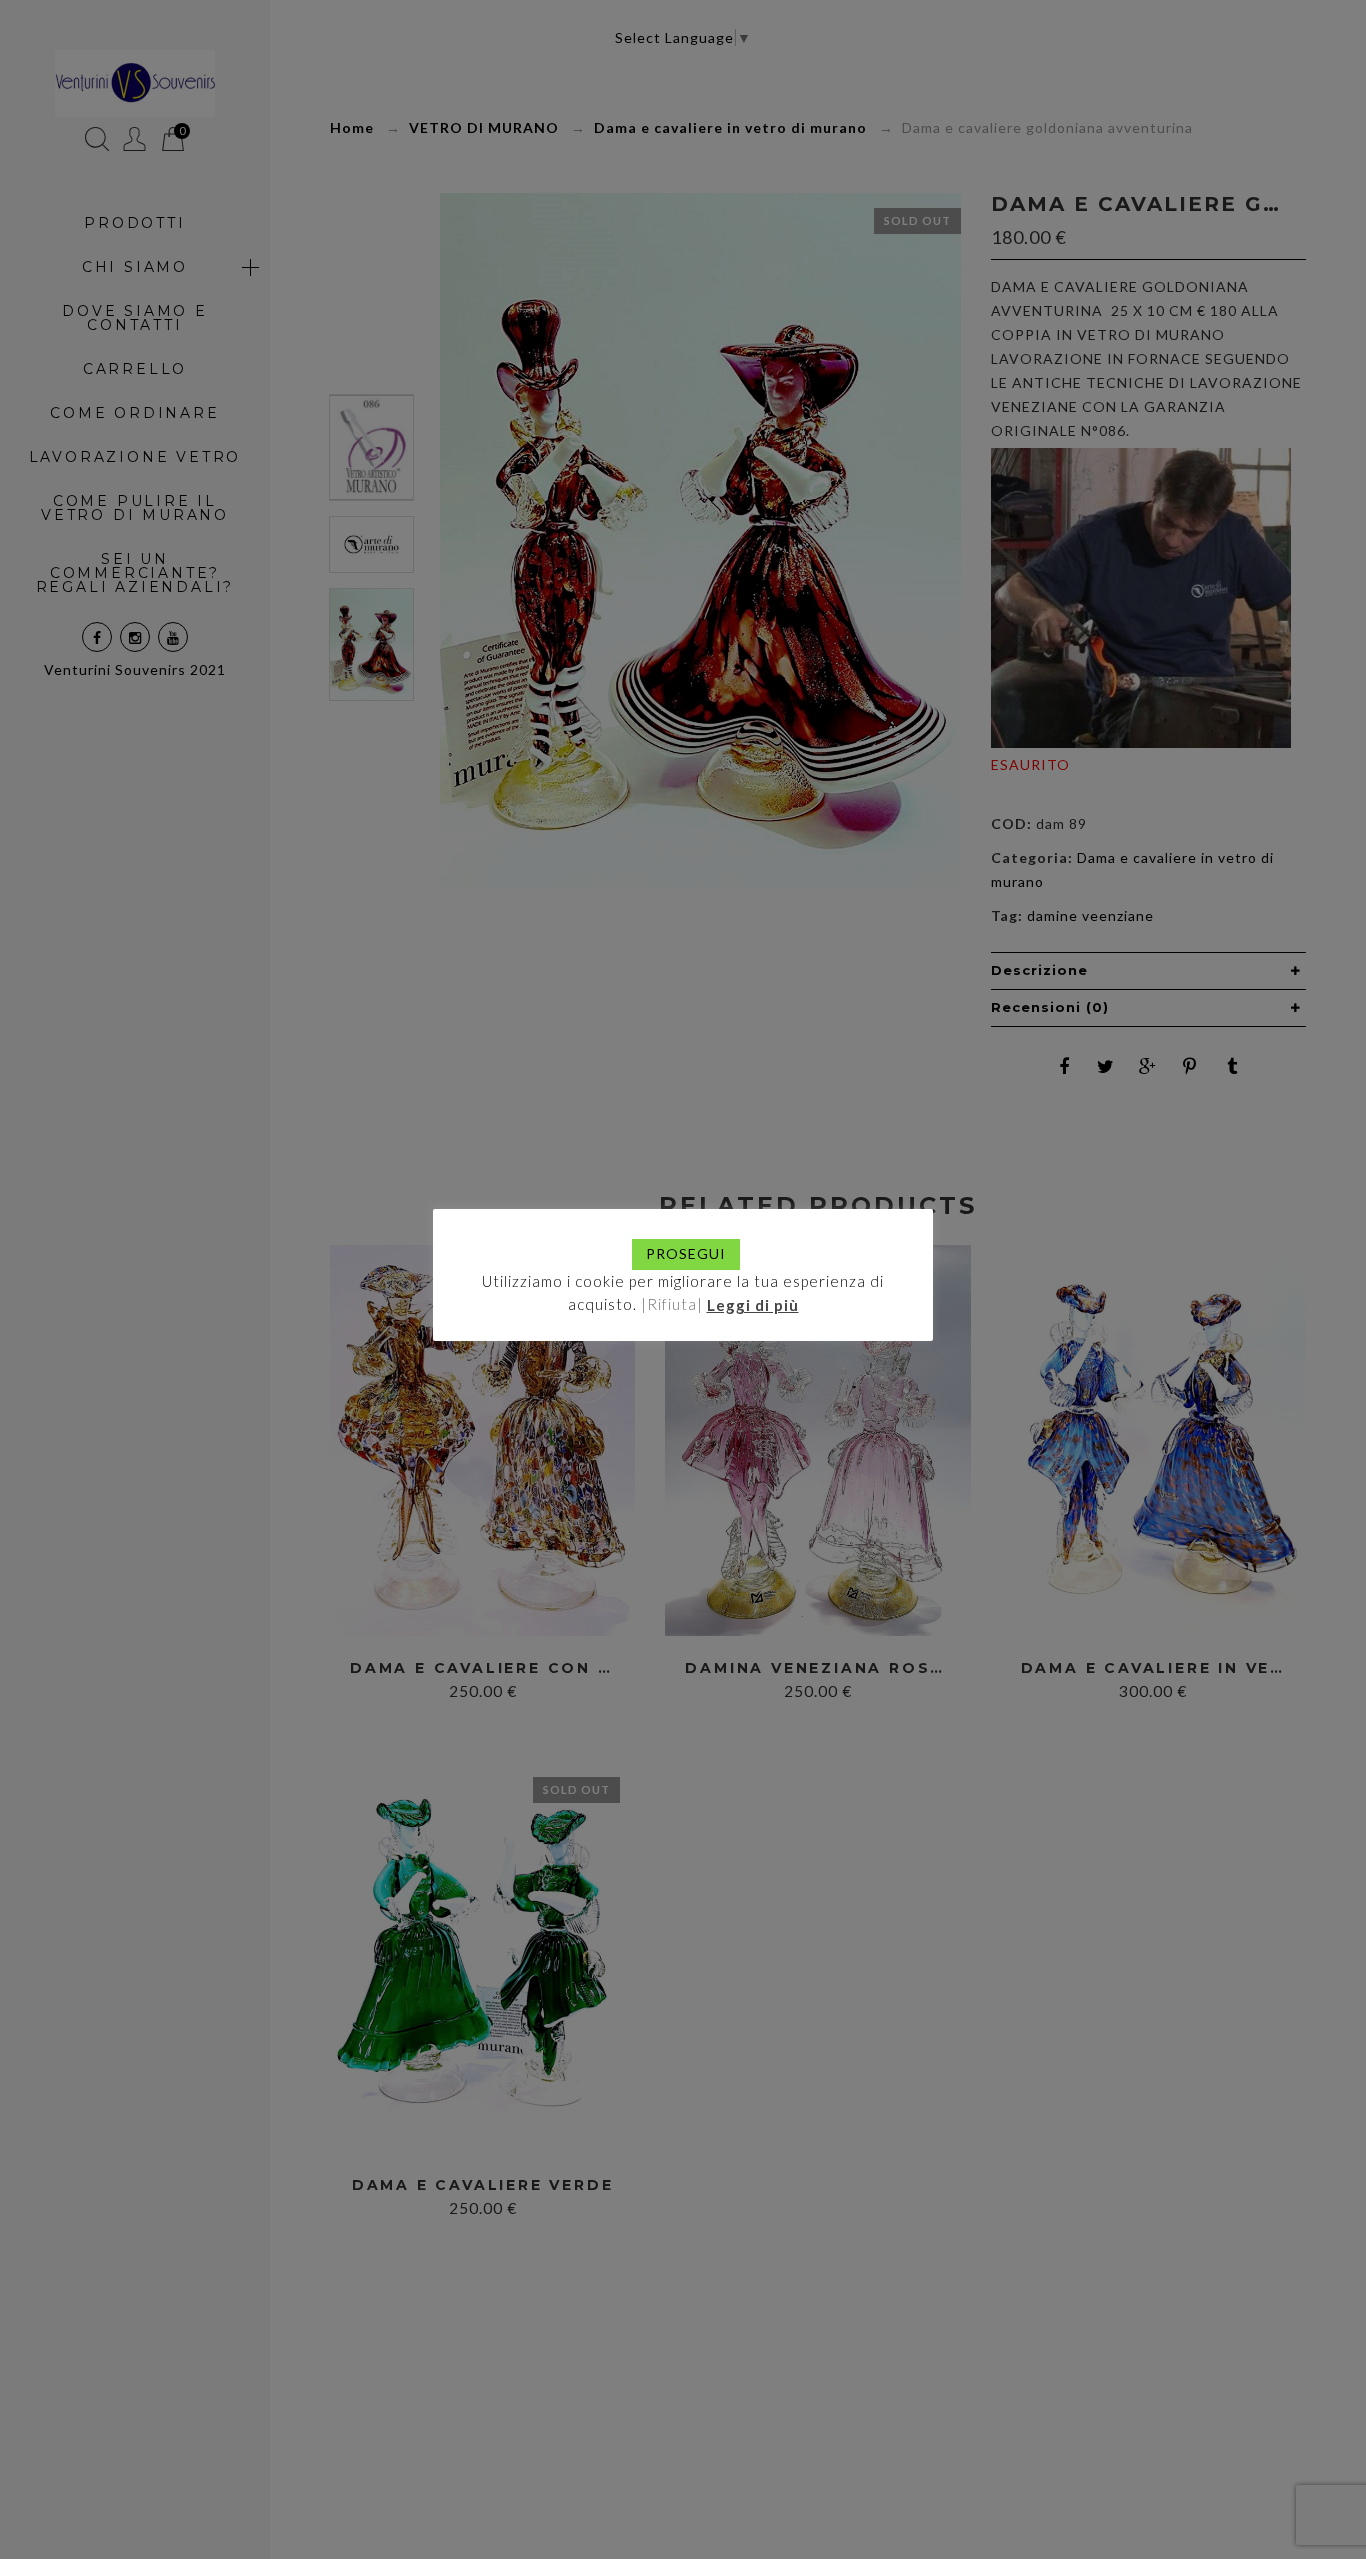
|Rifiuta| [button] (672, 1304)
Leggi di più (753, 1304)
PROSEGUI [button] (686, 1253)
